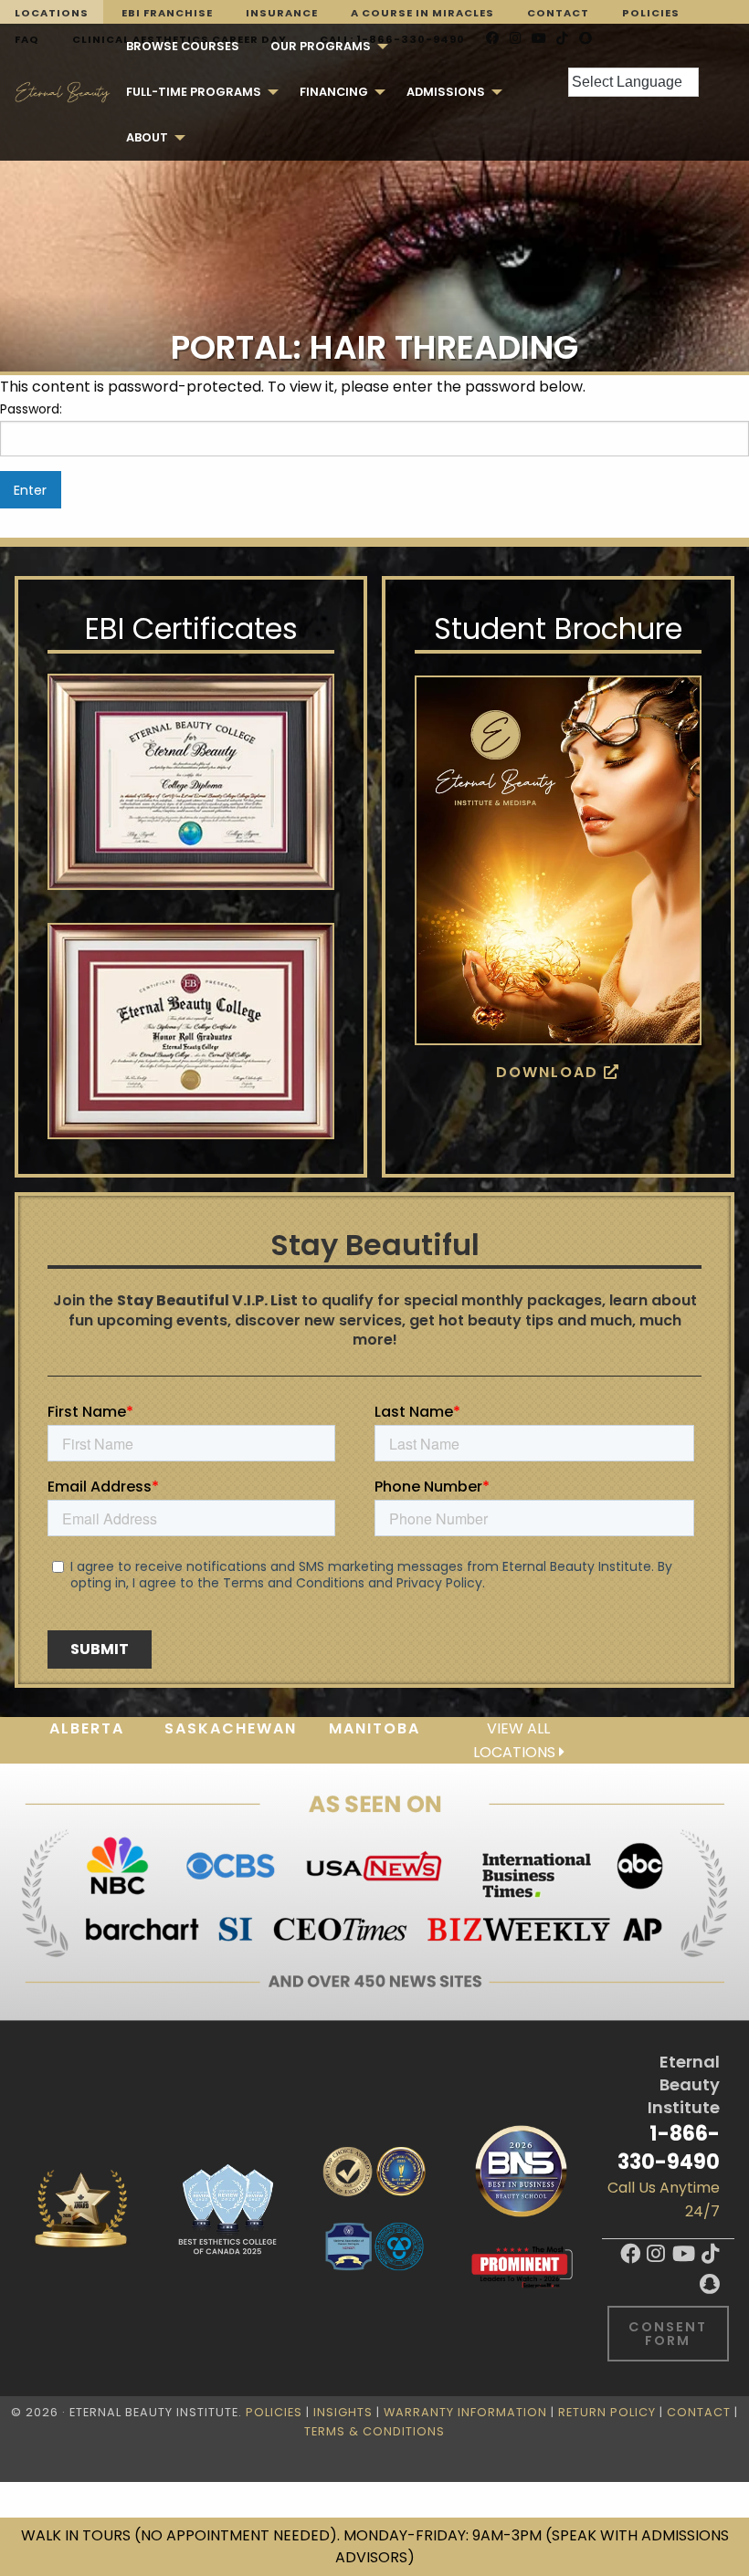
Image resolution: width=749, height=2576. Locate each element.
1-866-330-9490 (669, 2147)
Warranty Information (465, 2412)
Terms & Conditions (374, 2431)
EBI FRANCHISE (167, 13)
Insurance (282, 13)
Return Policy (607, 2412)
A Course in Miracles (422, 13)
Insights (343, 2412)
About (147, 137)
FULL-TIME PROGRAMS (194, 92)
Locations (52, 13)
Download (550, 1072)
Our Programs (321, 46)
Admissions (446, 92)
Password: (31, 409)
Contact (558, 13)
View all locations (516, 1740)
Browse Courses (183, 46)
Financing (334, 92)
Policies (651, 13)
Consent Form (668, 2333)
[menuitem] (183, 47)
